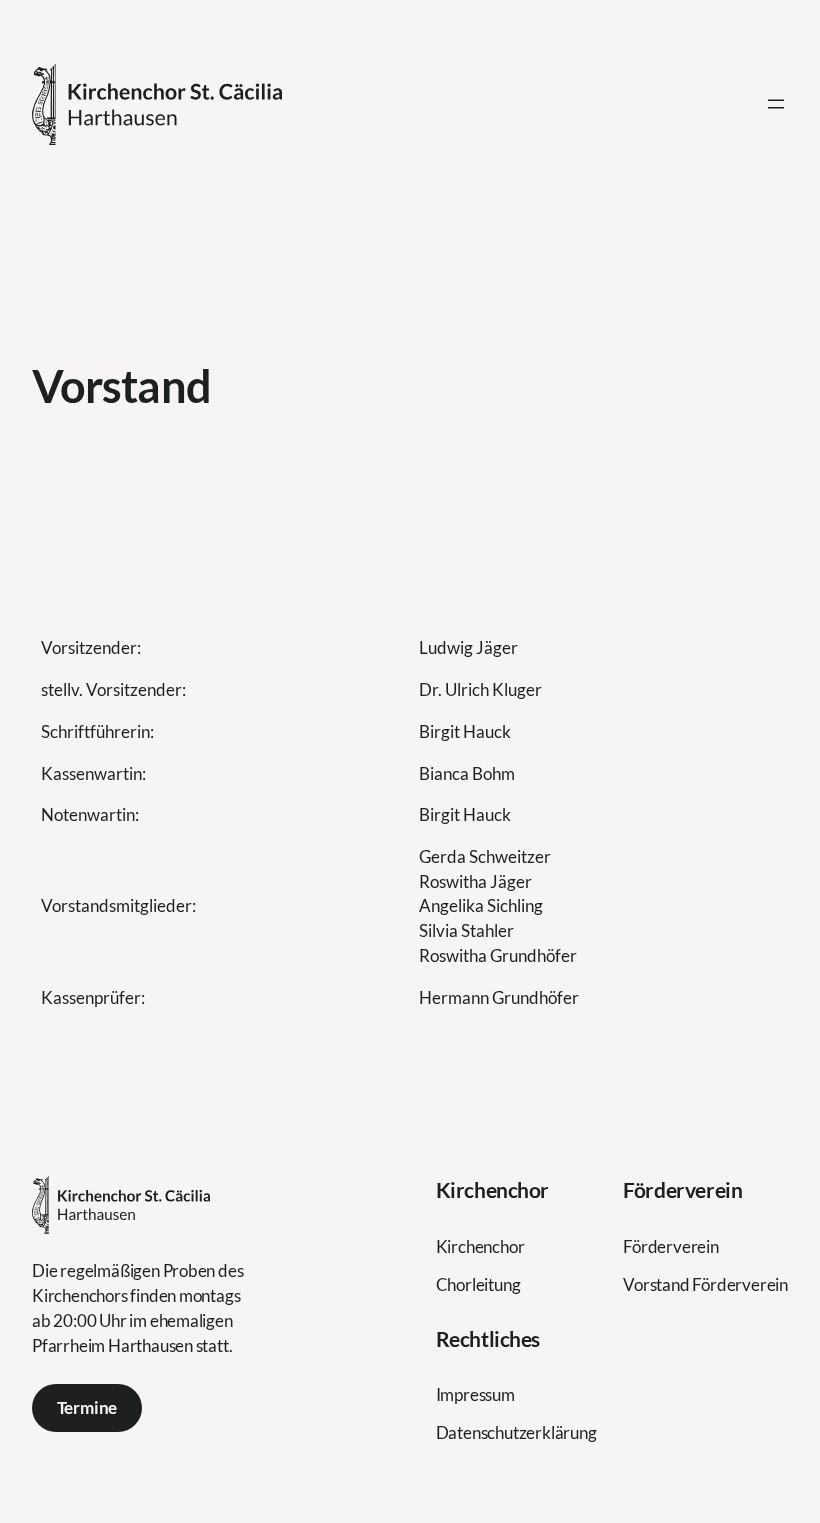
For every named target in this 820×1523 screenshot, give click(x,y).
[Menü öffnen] (776, 104)
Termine (87, 1407)
